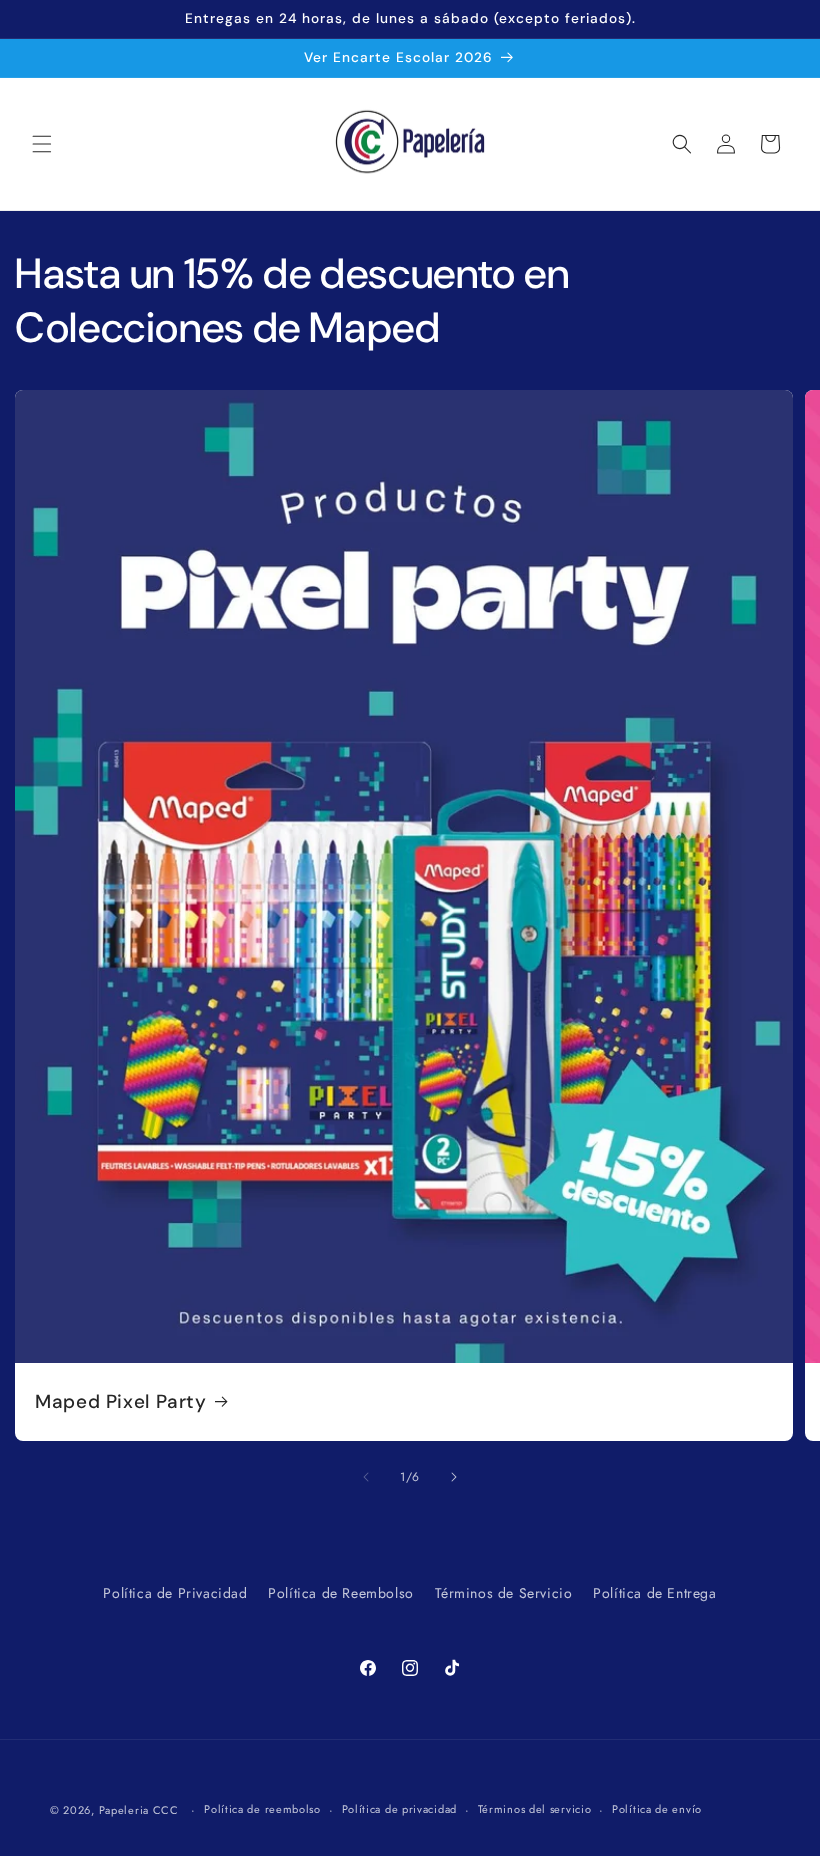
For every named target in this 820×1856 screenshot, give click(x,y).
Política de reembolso (262, 1809)
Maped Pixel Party (121, 1401)
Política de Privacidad (175, 1593)
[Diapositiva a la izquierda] (366, 1477)
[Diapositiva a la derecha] (454, 1477)
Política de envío (657, 1809)
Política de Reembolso (341, 1593)
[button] (42, 144)
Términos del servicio (535, 1809)
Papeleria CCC (139, 1810)
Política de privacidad (399, 1809)
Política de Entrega (654, 1593)
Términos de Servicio (504, 1593)
